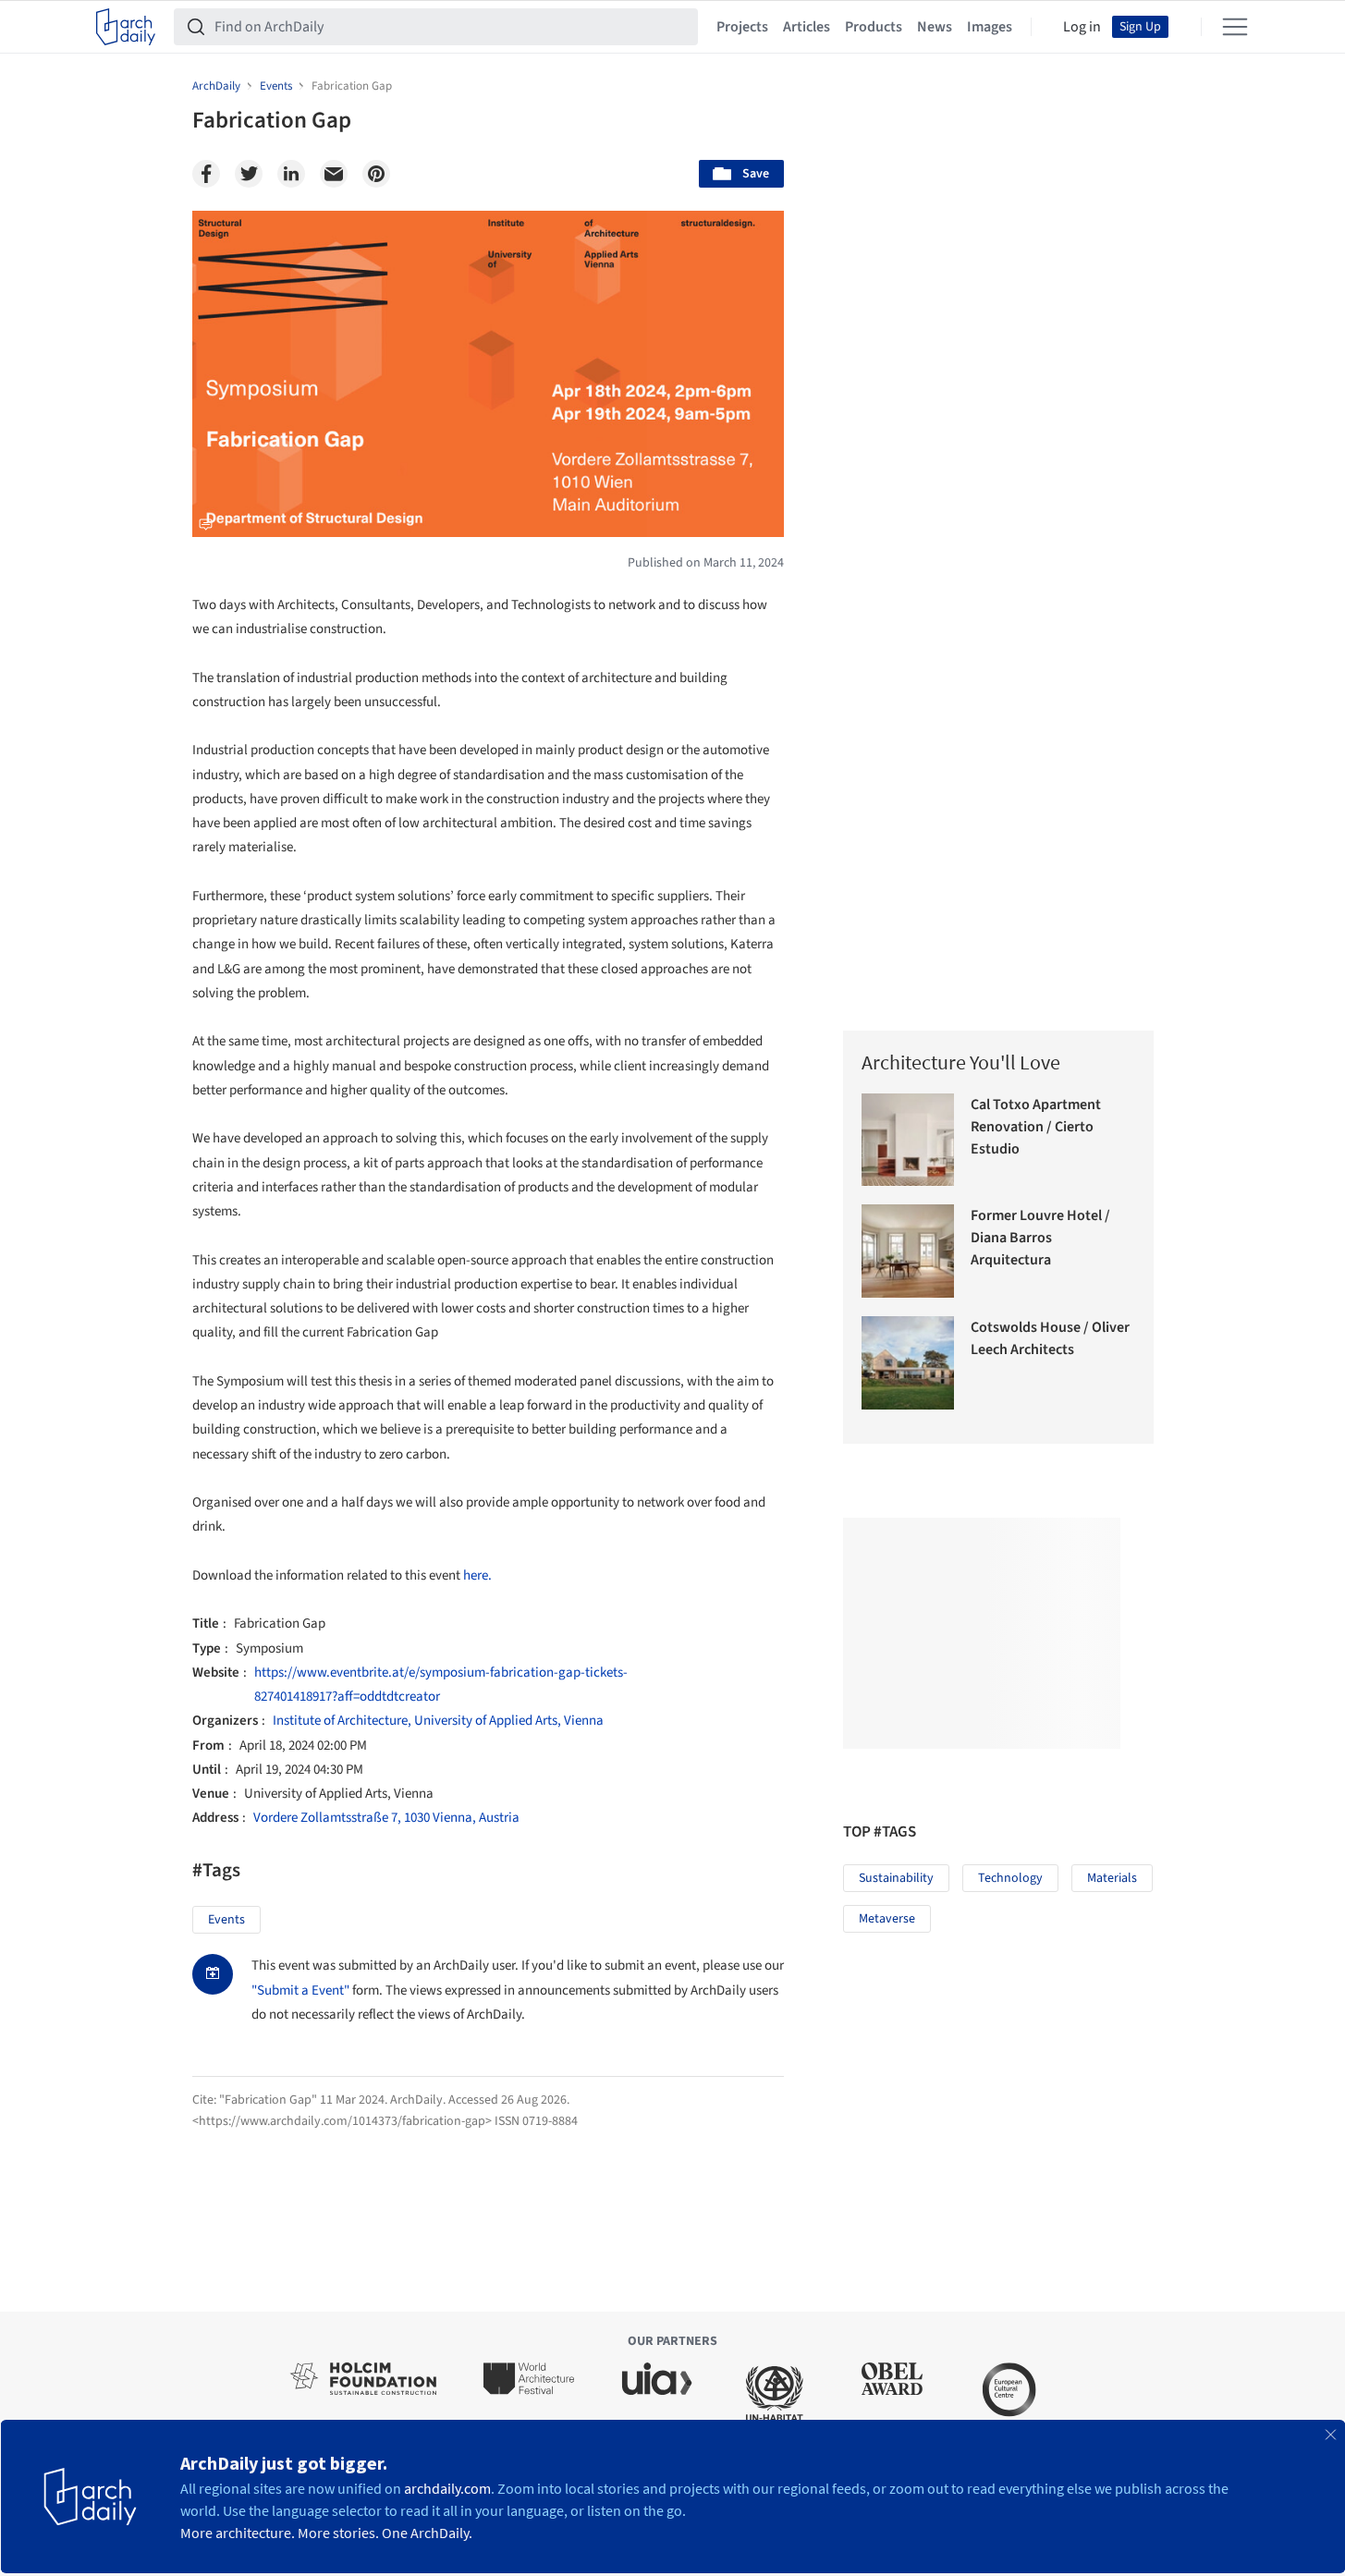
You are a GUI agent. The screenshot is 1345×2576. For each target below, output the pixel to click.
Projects (742, 27)
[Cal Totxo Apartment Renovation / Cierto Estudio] (908, 1140)
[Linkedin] (291, 174)
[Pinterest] (376, 174)
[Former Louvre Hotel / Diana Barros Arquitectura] (908, 1251)
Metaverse (887, 1919)
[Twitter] (249, 174)
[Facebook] (206, 174)
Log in (1082, 27)
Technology (1010, 1878)
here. (477, 1575)
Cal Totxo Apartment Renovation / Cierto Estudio (1036, 1127)
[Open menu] (1235, 27)
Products (874, 27)
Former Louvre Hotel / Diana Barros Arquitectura (1040, 1238)
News (935, 27)
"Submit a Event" (300, 1990)
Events (226, 1920)
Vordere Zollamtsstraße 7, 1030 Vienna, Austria (386, 1818)
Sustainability (896, 1878)
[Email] (334, 174)
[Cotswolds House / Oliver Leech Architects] (908, 1363)
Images (990, 27)
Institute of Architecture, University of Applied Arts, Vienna (438, 1721)
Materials (1112, 1878)
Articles (807, 27)
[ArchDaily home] (126, 27)
